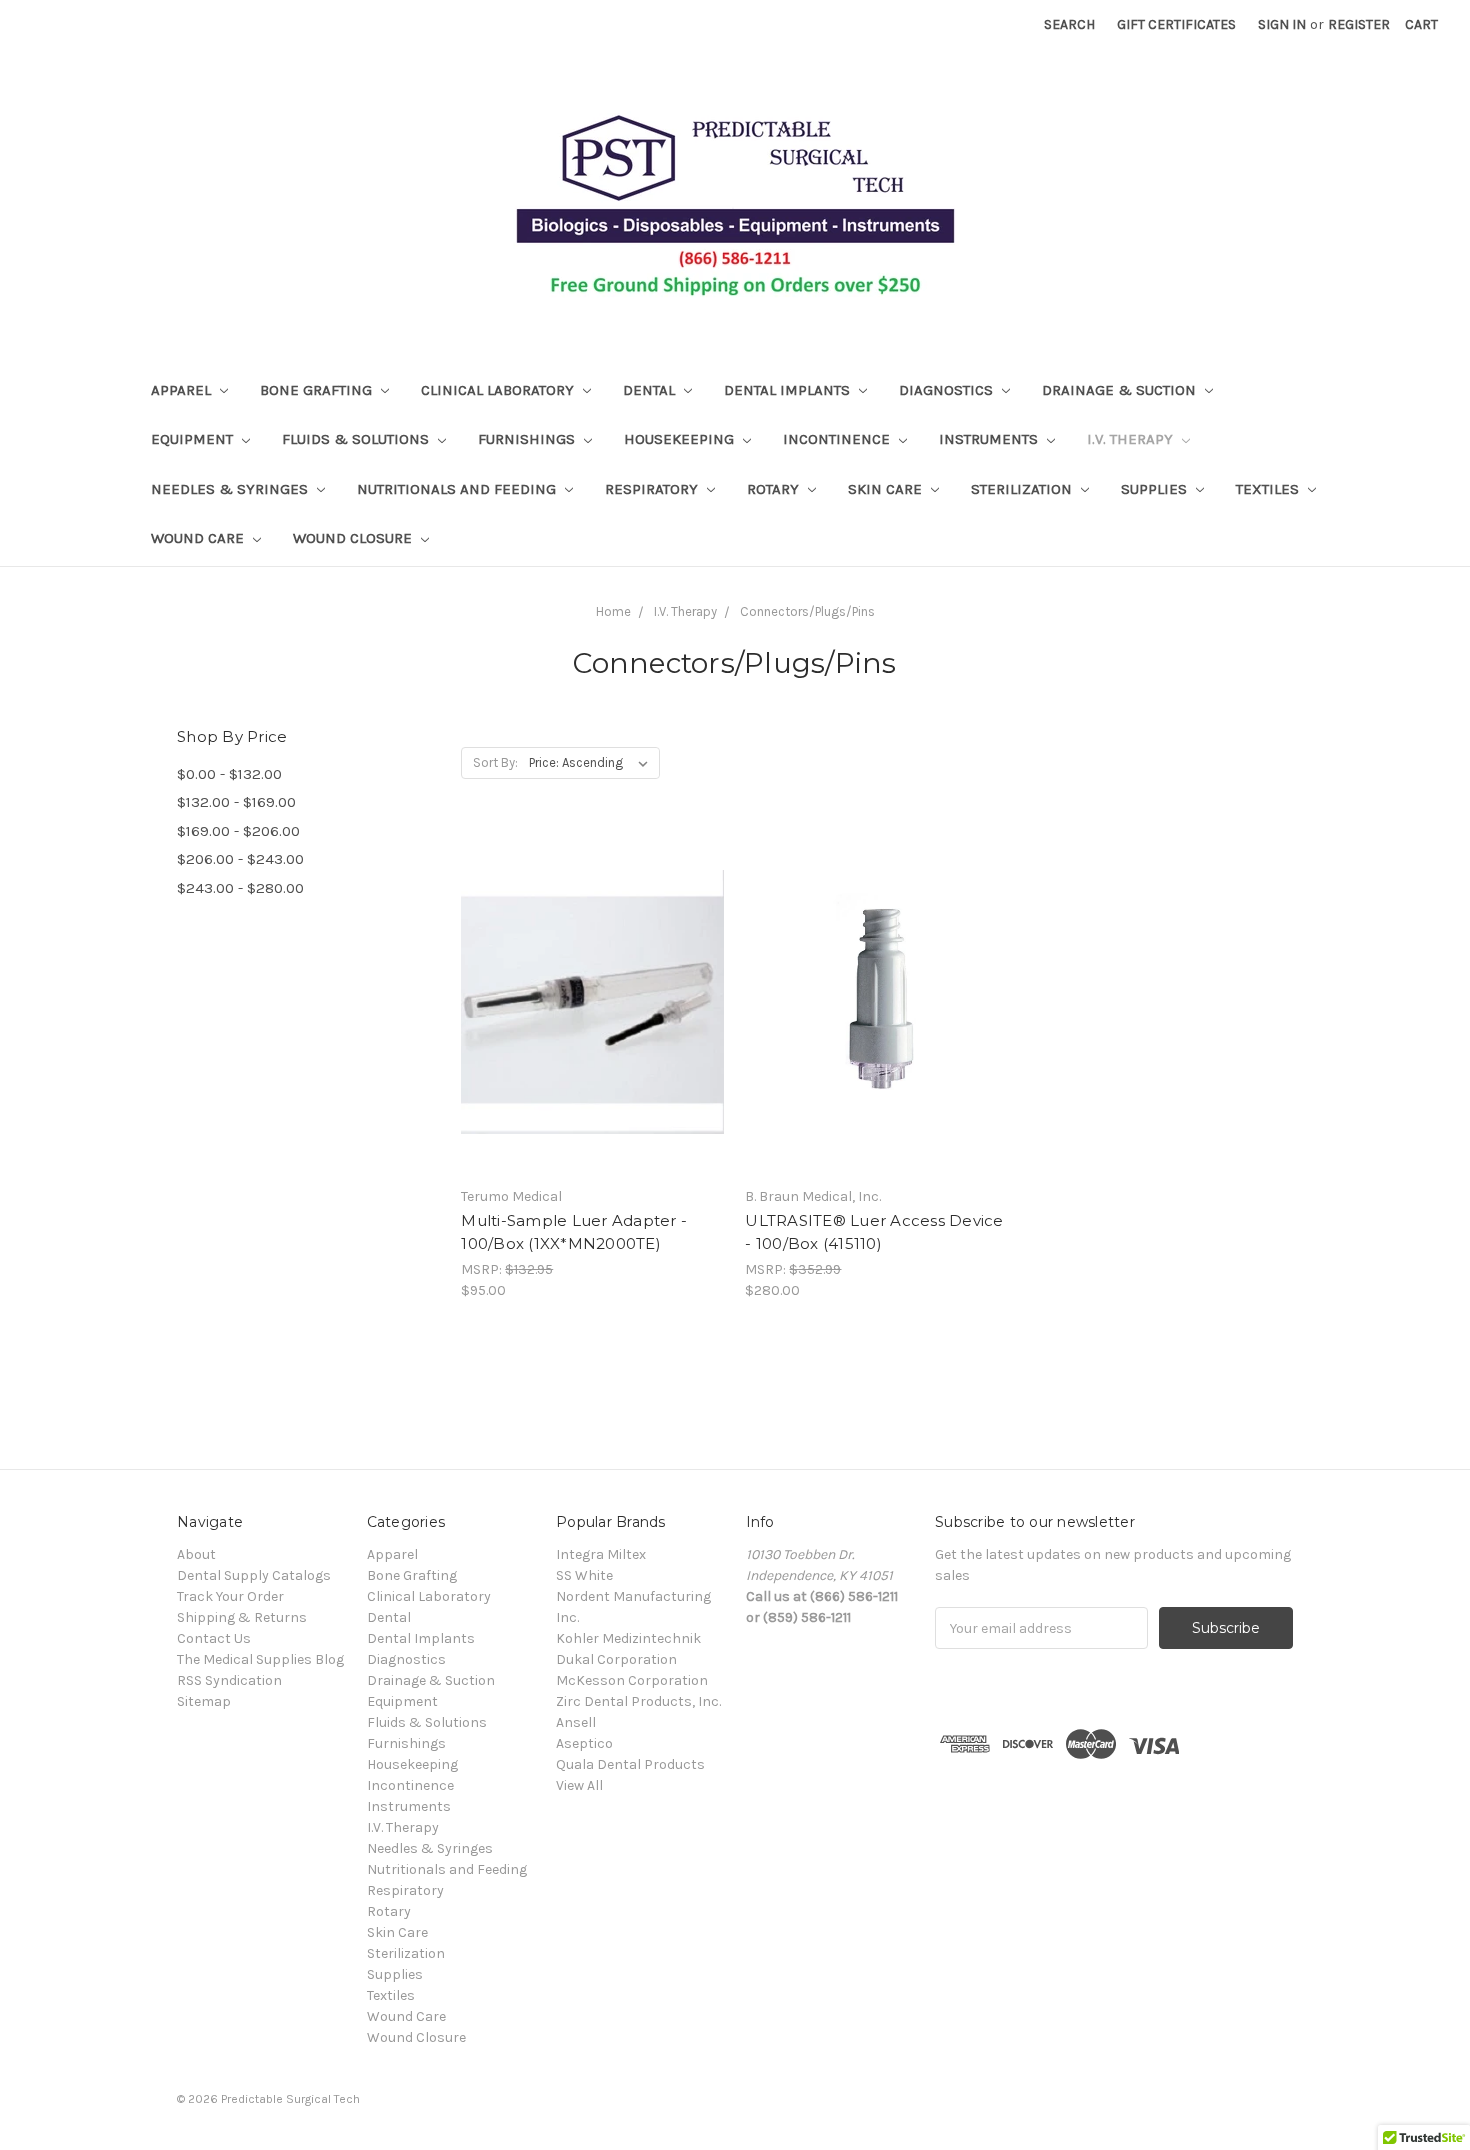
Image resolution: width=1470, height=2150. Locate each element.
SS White (584, 1575)
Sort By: (495, 762)
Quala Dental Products (630, 1764)
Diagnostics (948, 390)
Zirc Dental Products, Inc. (638, 1701)
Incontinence (838, 439)
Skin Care (887, 489)
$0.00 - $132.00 (229, 774)
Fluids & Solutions (357, 439)
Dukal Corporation (616, 1659)
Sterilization (1023, 489)
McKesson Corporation (632, 1680)
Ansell (576, 1722)
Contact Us (214, 1638)
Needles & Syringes (231, 489)
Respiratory (653, 489)
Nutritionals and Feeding (458, 489)
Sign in (1282, 24)
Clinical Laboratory (499, 390)
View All (579, 1785)
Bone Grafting (318, 390)
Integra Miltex (601, 1554)
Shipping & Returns (242, 1617)
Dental (651, 390)
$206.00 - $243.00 (240, 859)
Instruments (990, 439)
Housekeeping (681, 439)
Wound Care (199, 538)
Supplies (1156, 489)
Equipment (194, 439)
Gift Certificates (1176, 24)
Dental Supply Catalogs (254, 1575)
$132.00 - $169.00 (236, 802)
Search (1069, 24)
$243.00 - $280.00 (240, 888)
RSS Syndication (229, 1680)
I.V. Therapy (1132, 439)
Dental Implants (789, 390)
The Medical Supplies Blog (260, 1659)
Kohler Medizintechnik (628, 1638)
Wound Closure (354, 538)
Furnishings (528, 439)
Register (1359, 24)
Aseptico (584, 1743)
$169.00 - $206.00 (238, 831)
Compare (586, 1020)
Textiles (1269, 489)
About (196, 1554)
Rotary (775, 489)
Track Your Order (230, 1596)
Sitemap (204, 1701)
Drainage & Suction (1121, 390)
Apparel (183, 390)
